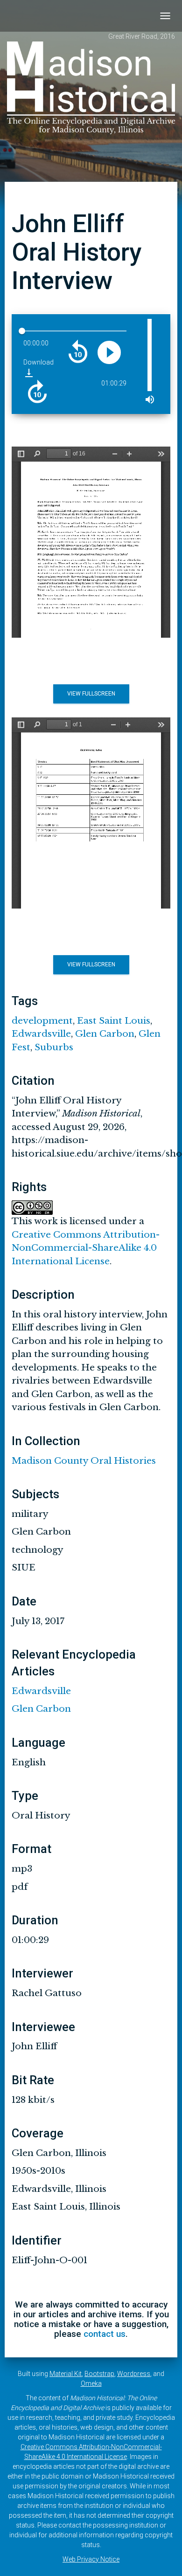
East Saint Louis (114, 1021)
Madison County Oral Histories (84, 1461)
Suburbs (54, 1047)
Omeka (91, 2383)
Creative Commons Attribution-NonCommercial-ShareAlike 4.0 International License (86, 1248)
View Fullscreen (91, 694)
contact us (105, 2334)
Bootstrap (99, 2374)
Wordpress (134, 2374)
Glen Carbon (105, 1034)
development (42, 1021)
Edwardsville (41, 1034)
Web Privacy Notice (91, 2559)
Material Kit (66, 2374)
